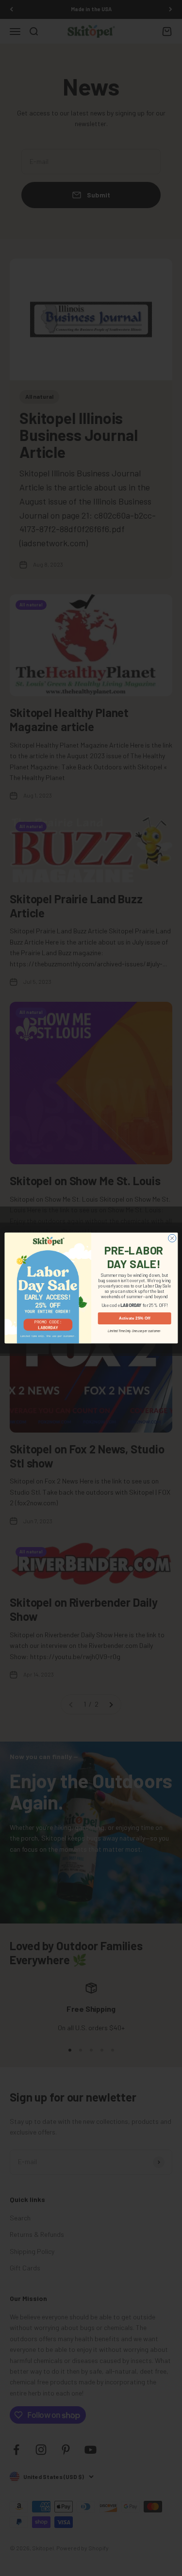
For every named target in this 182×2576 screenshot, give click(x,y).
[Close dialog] (172, 1238)
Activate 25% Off (134, 1318)
